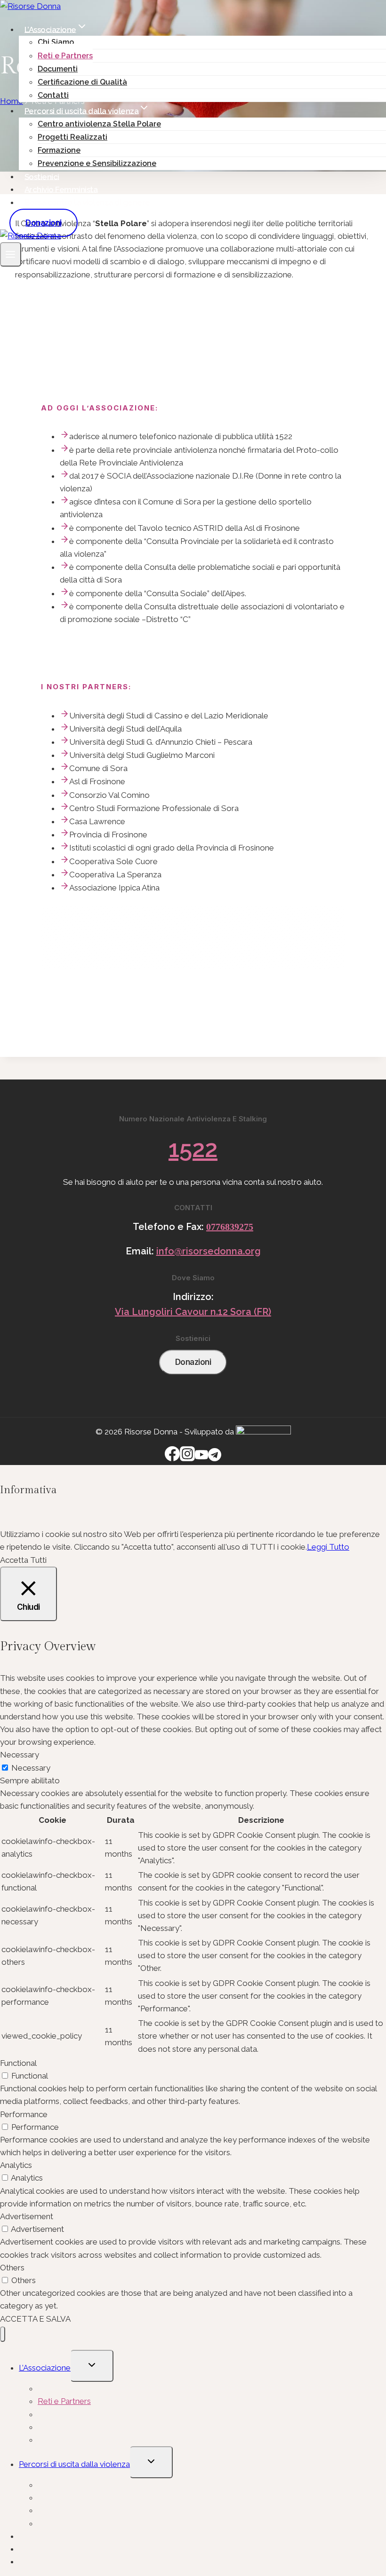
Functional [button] (18, 2063)
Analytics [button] (16, 2165)
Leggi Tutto (328, 1547)
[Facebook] (172, 1458)
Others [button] (12, 2268)
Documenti (58, 69)
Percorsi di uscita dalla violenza (74, 2464)
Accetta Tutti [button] (23, 1560)
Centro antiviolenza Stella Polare (99, 124)
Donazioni (44, 223)
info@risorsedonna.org (209, 1251)
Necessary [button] (20, 1755)
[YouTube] (201, 1458)
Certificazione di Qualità (82, 82)
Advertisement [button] (27, 2216)
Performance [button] (24, 2114)
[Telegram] (215, 1458)
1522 (193, 1149)
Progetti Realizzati (72, 137)
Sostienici (42, 176)
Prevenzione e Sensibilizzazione (97, 163)
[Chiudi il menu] (3, 2334)
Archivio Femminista (61, 189)
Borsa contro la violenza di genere (87, 202)
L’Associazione (45, 2368)
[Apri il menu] (11, 254)
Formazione (59, 150)
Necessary (31, 1768)
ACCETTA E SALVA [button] (35, 2319)
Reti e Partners (65, 56)
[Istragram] (187, 1458)
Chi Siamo (56, 42)
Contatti (53, 95)
